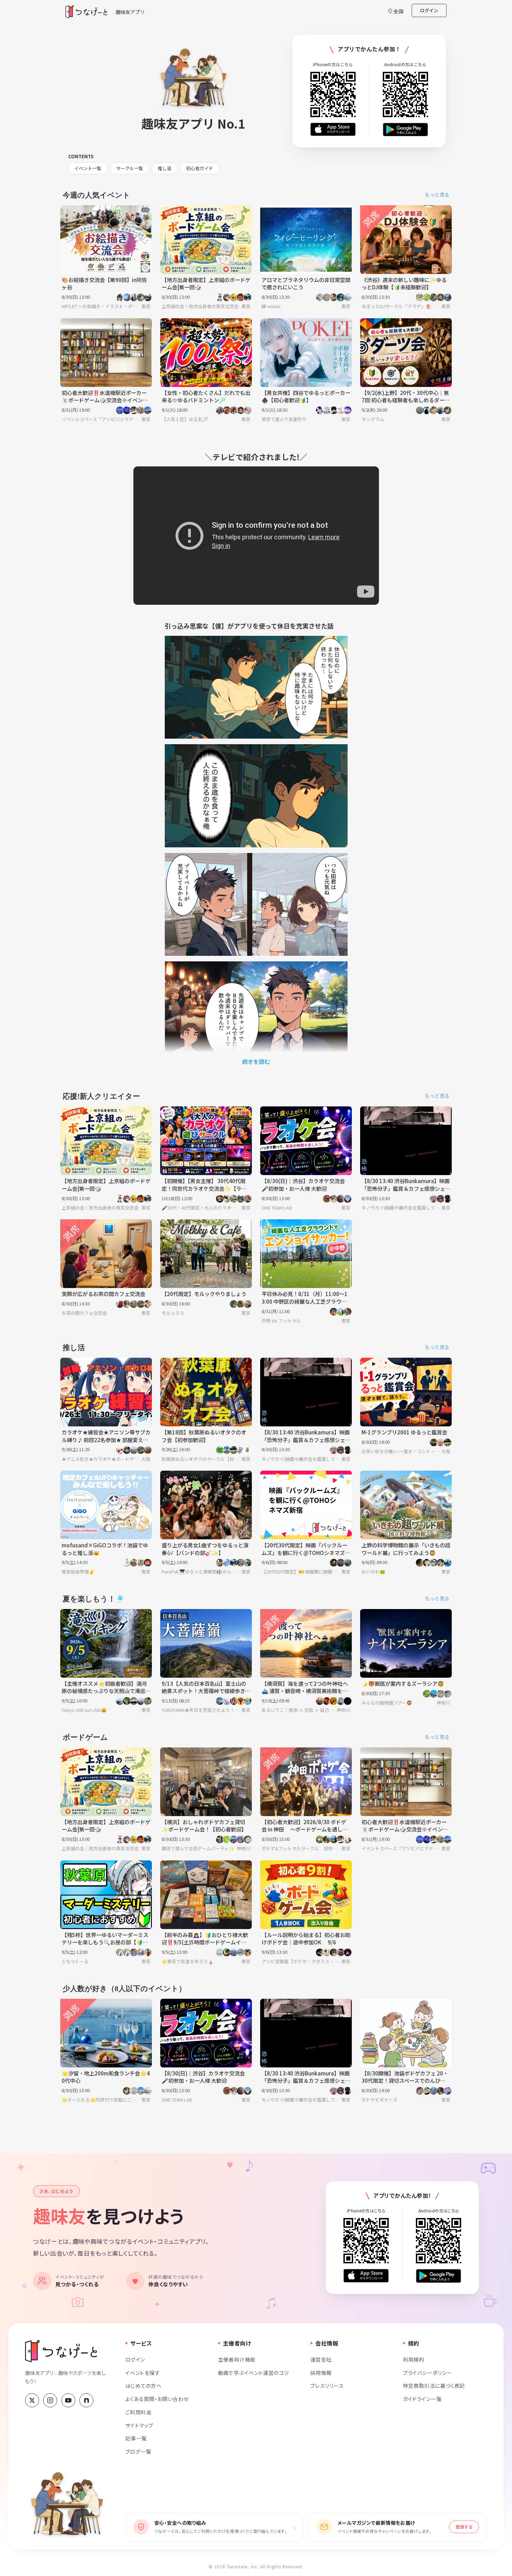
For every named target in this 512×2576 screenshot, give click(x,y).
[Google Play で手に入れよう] (405, 129)
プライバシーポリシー (428, 2373)
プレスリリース (327, 2386)
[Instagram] (50, 2400)
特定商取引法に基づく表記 (434, 2386)
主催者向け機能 (237, 2359)
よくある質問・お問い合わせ (157, 2399)
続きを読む (256, 1061)
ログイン (429, 10)
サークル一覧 (130, 168)
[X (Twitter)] (32, 2400)
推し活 (165, 168)
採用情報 (321, 2373)
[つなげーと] (61, 2351)
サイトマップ (139, 2425)
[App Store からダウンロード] (333, 129)
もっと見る (437, 195)
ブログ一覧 (138, 2451)
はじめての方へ (143, 2386)
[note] (86, 2400)
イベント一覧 (88, 168)
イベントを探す (143, 2373)
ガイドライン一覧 (422, 2399)
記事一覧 (136, 2438)
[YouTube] (68, 2400)
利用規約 (414, 2359)
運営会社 (321, 2359)
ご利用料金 (138, 2412)
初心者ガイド (200, 168)
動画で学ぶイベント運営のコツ (254, 2373)
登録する (464, 2527)
